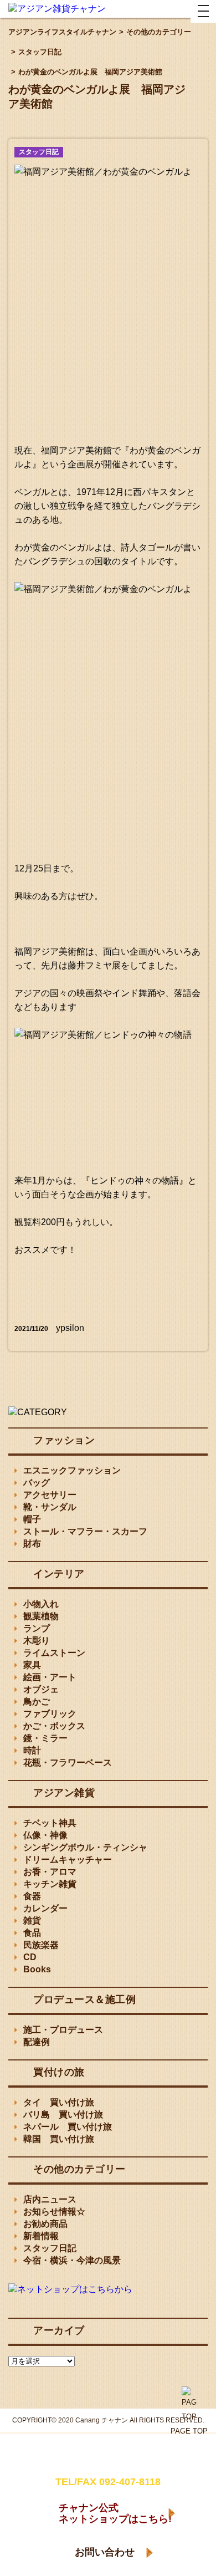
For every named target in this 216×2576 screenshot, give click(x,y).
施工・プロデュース (63, 2030)
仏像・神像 (45, 1835)
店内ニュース (50, 2199)
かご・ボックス (54, 1726)
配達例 (37, 2042)
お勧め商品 (45, 2224)
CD (30, 1957)
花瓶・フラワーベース (68, 1763)
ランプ (37, 1628)
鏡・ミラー (45, 1738)
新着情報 (41, 2236)
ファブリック (50, 1714)
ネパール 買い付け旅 (68, 2127)
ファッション (64, 1440)
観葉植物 (41, 1616)
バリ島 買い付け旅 (63, 2115)
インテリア (59, 1574)
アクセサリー (50, 1495)
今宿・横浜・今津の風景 (72, 2260)
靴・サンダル (50, 1507)
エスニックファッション (72, 1470)
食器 (32, 1896)
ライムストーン (54, 1653)
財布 (32, 1544)
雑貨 (32, 1920)
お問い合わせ (105, 2552)
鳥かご (37, 1702)
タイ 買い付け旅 (59, 2102)
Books (37, 1969)
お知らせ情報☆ (54, 2212)
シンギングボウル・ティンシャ (85, 1847)
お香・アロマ (50, 1872)
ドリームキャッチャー (68, 1860)
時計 (32, 1750)
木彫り (37, 1641)
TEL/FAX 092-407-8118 (108, 2482)
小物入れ (41, 1604)
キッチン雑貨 (50, 1884)
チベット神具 (50, 1823)
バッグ (37, 1483)
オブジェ (41, 1689)
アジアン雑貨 (64, 1793)
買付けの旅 (59, 2072)
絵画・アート (50, 1677)
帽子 (32, 1519)
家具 (32, 1665)
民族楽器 (41, 1945)
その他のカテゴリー (79, 2169)
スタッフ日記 (39, 152)
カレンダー (45, 1908)
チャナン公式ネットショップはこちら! (115, 2513)
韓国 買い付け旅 (59, 2139)
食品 (32, 1933)
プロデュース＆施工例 (84, 1999)
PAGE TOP (189, 2431)
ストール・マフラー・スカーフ (85, 1531)
